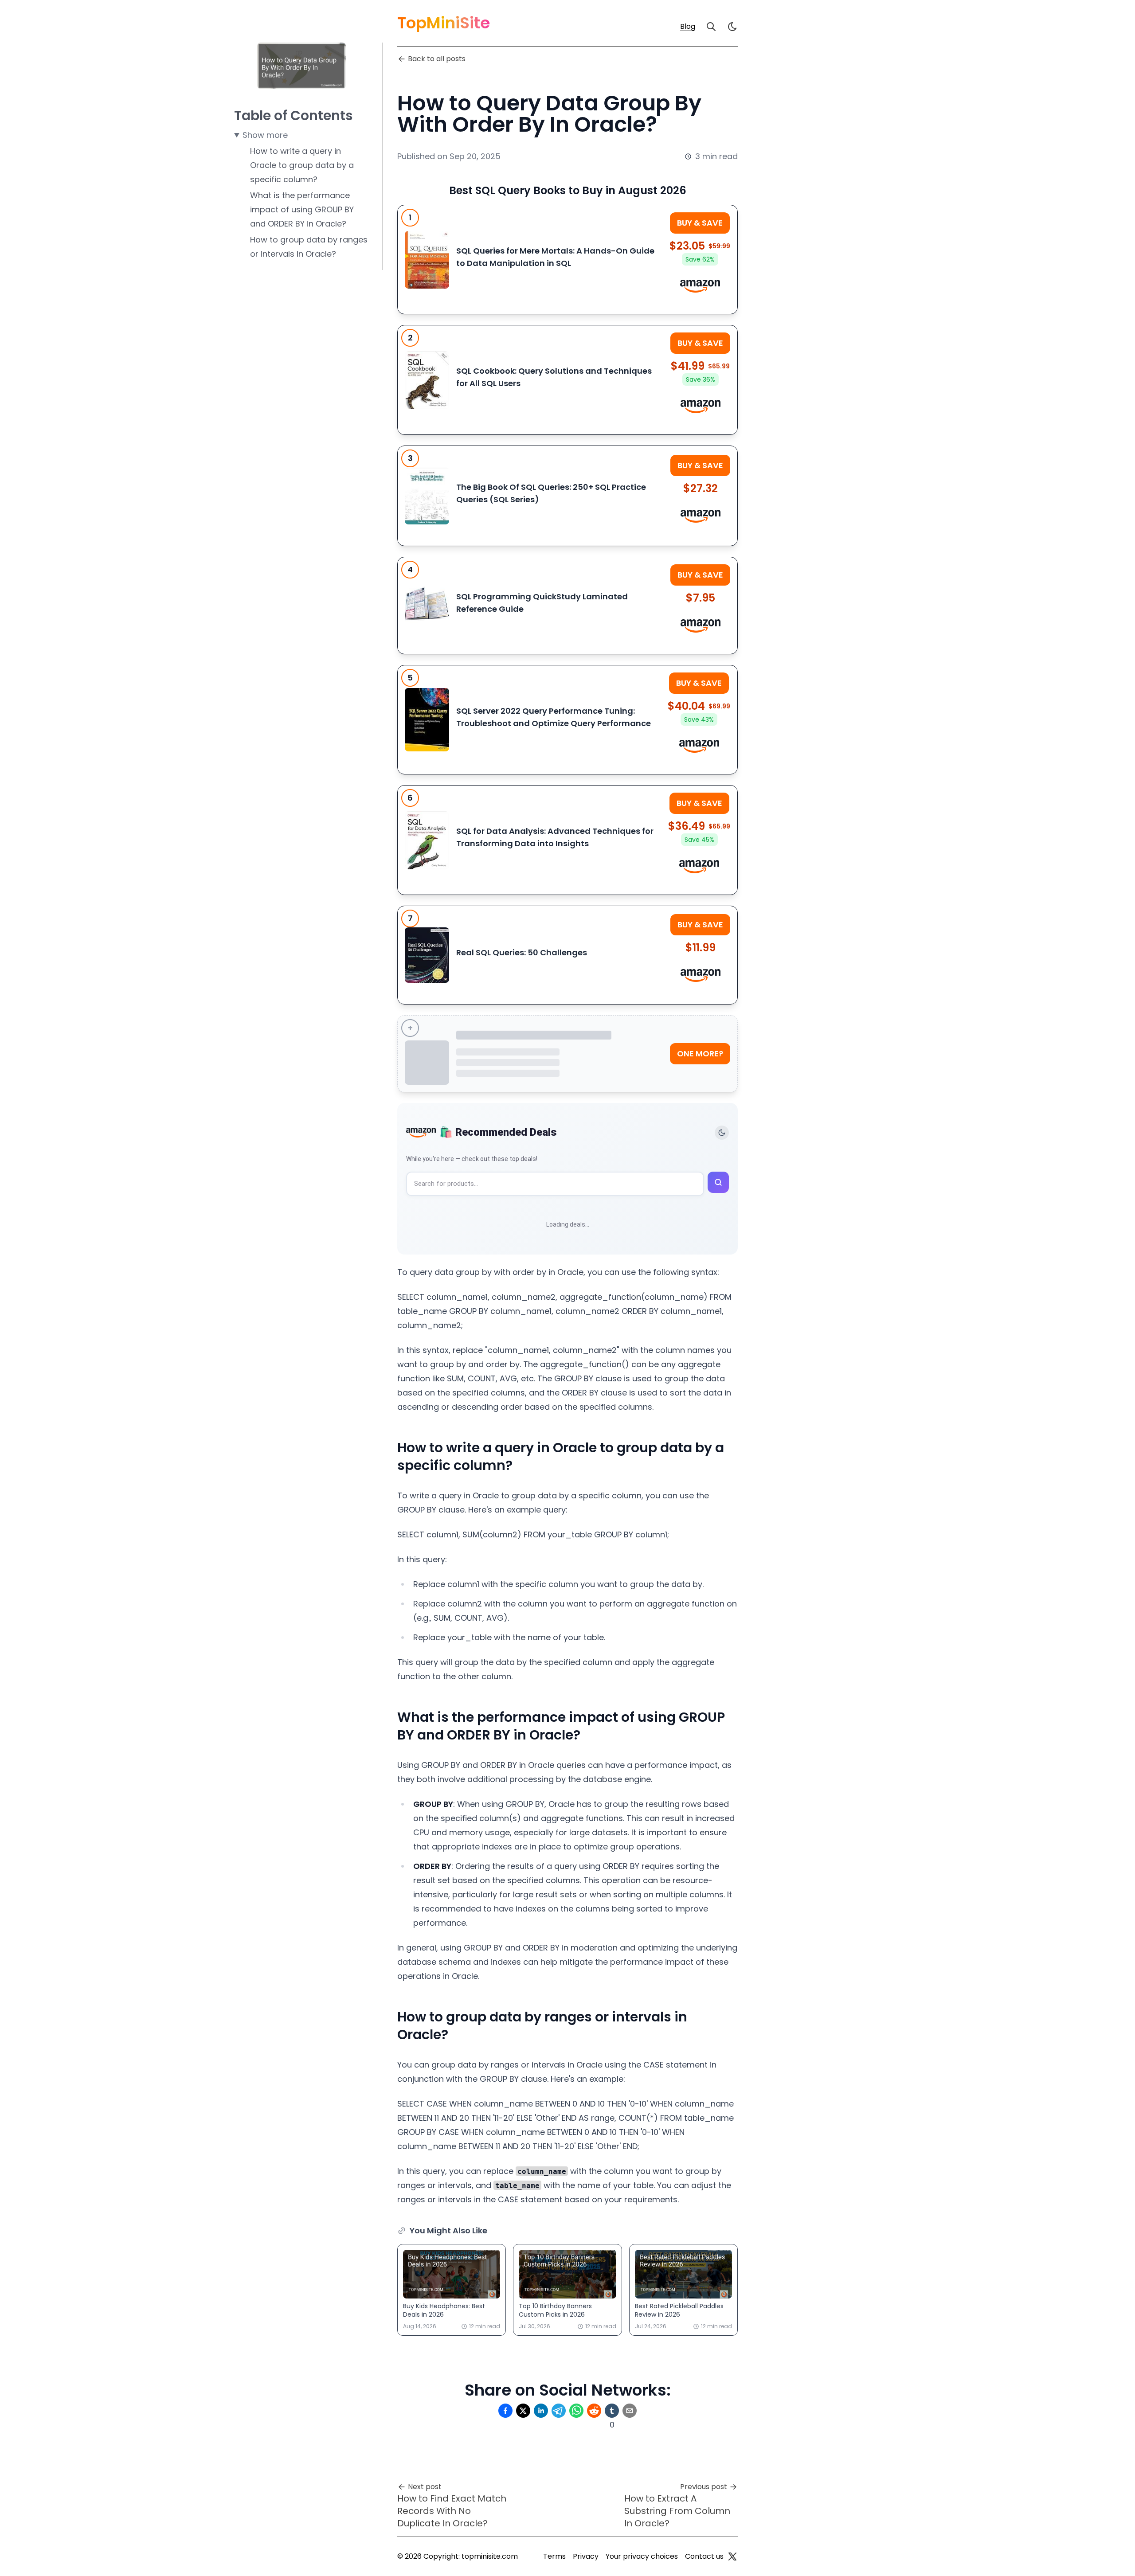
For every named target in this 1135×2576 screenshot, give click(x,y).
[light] (732, 27)
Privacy (586, 2556)
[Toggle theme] (722, 1133)
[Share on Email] (630, 2411)
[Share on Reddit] (594, 2411)
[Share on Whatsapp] (576, 2411)
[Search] (711, 27)
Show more (265, 135)
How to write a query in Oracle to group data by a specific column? (302, 165)
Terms (554, 2556)
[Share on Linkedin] (541, 2411)
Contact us (704, 2556)
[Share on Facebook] (505, 2411)
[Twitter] (732, 2556)
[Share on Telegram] (559, 2411)
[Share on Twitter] (523, 2411)
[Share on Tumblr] (612, 2411)
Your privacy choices (642, 2556)
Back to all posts (437, 59)
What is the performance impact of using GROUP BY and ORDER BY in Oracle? (302, 209)
